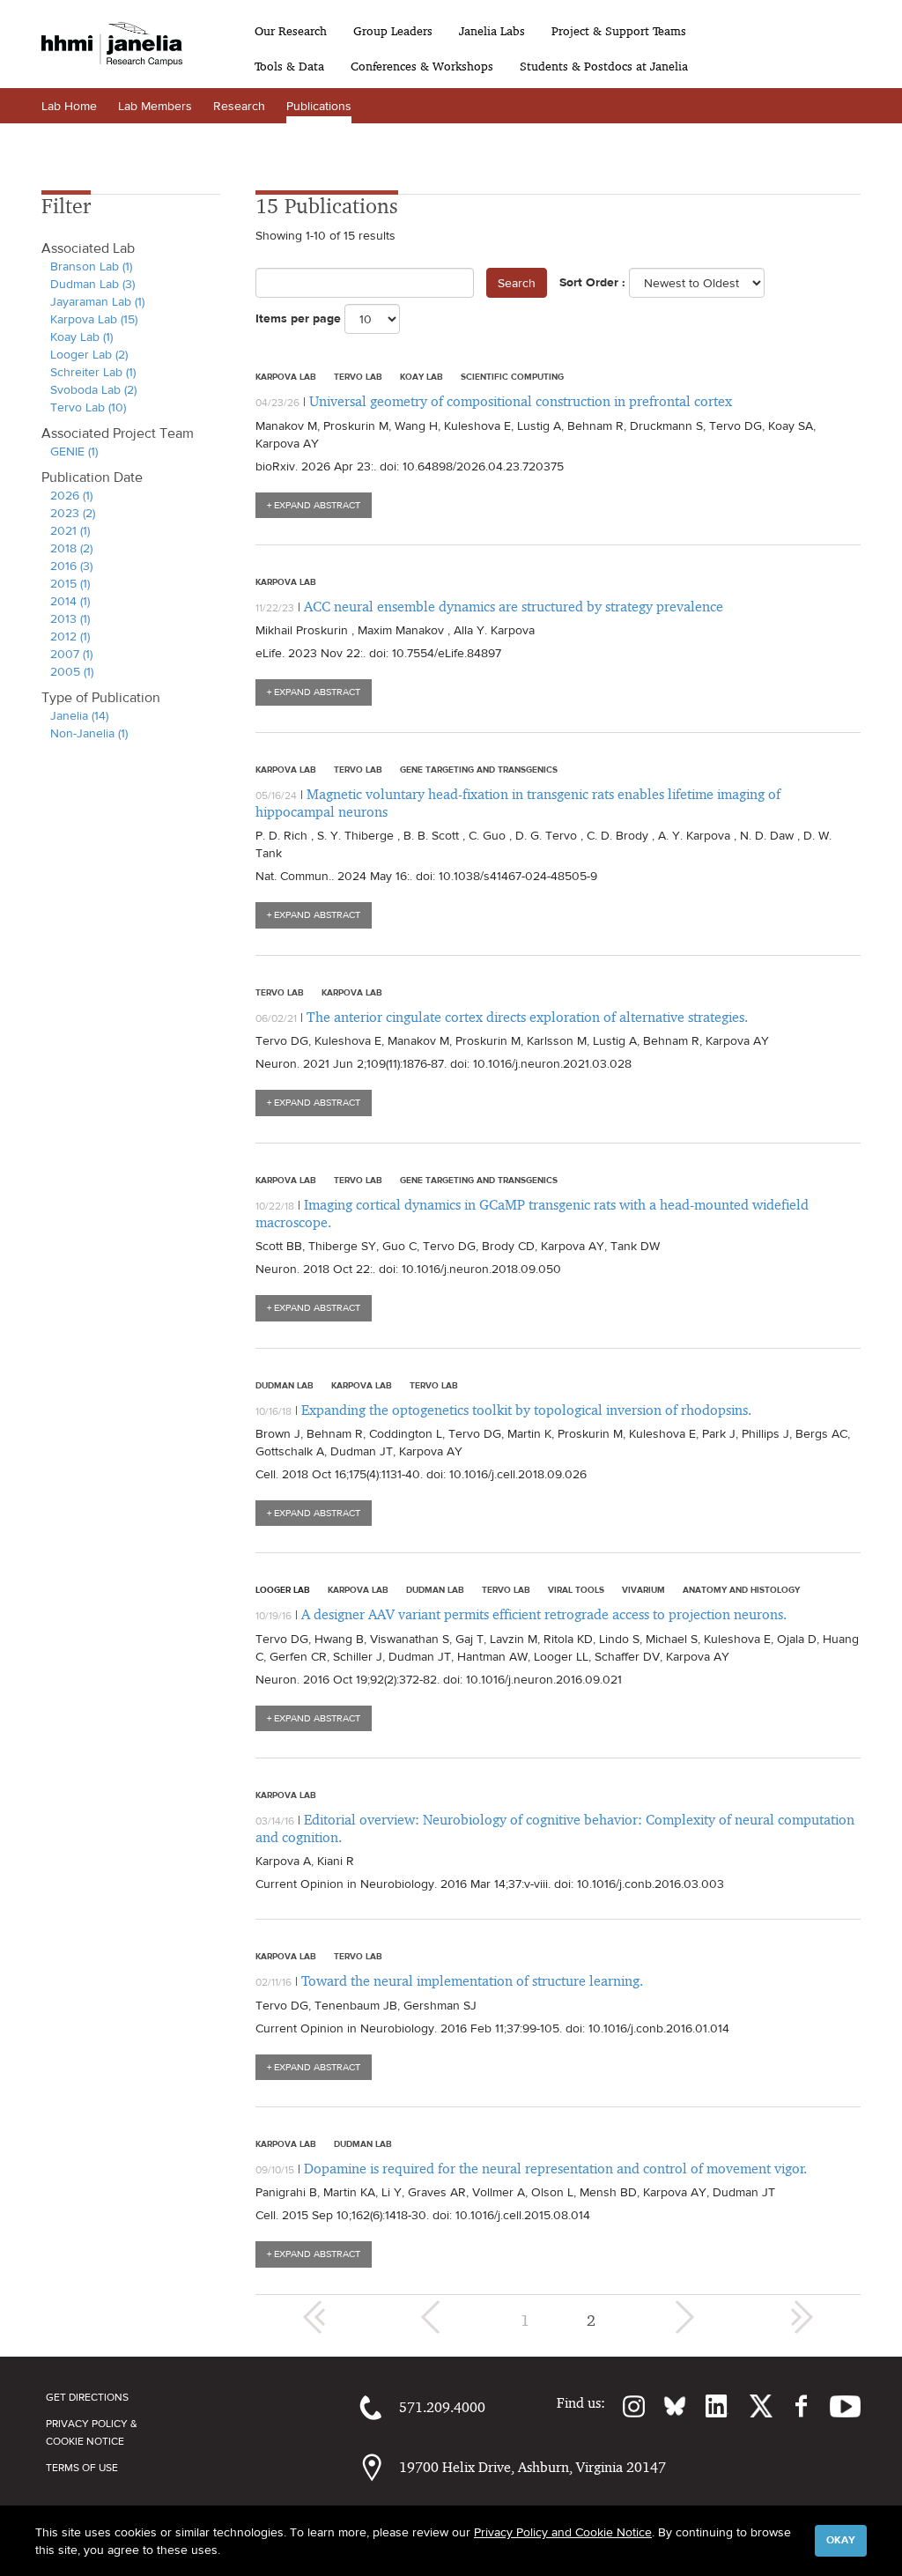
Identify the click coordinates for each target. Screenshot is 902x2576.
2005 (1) (72, 671)
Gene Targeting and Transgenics (479, 769)
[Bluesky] (666, 2406)
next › (683, 2317)
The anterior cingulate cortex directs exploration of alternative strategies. (527, 1017)
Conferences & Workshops (422, 66)
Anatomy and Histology (741, 1589)
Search (517, 283)
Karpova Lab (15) (94, 319)
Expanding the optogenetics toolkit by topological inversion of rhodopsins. (526, 1410)
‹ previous (433, 2317)
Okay (841, 2540)
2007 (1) (71, 654)
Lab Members (155, 106)
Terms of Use (82, 2468)
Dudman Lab (285, 1385)
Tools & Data (289, 66)
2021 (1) (70, 530)
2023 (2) (73, 513)
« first (314, 2317)
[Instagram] (625, 2406)
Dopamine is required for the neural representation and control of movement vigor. (555, 2169)
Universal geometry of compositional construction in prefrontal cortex (521, 401)
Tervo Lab (358, 376)
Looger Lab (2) (89, 354)
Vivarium (643, 1589)
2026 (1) (71, 495)
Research (239, 106)
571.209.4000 (442, 2407)
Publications (319, 106)
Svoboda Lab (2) (93, 389)
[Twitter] (750, 2406)
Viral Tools (576, 1589)
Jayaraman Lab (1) (97, 301)
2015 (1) (70, 583)
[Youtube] (836, 2406)
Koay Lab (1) (81, 337)
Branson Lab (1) (91, 266)
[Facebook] (792, 2406)
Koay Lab (421, 376)
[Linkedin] (707, 2406)
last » (802, 2317)
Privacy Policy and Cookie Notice (563, 2532)
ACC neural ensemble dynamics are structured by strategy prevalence (514, 607)
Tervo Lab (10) (88, 407)
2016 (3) (71, 566)
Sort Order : (592, 282)
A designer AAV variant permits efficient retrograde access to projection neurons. (544, 1614)
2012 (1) (70, 636)
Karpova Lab (286, 376)
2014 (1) (70, 601)
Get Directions (87, 2397)
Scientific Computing (512, 376)
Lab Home (69, 106)
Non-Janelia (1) (89, 733)
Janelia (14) (79, 715)
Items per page (298, 318)
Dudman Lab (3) (92, 284)
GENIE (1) (74, 451)
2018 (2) (71, 548)
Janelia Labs (492, 31)
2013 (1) (70, 618)
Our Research (291, 31)
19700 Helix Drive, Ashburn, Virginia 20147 (532, 2467)
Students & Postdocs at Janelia (604, 66)
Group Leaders (393, 31)
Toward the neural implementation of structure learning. (472, 1981)
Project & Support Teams (619, 31)
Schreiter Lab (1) (93, 372)
